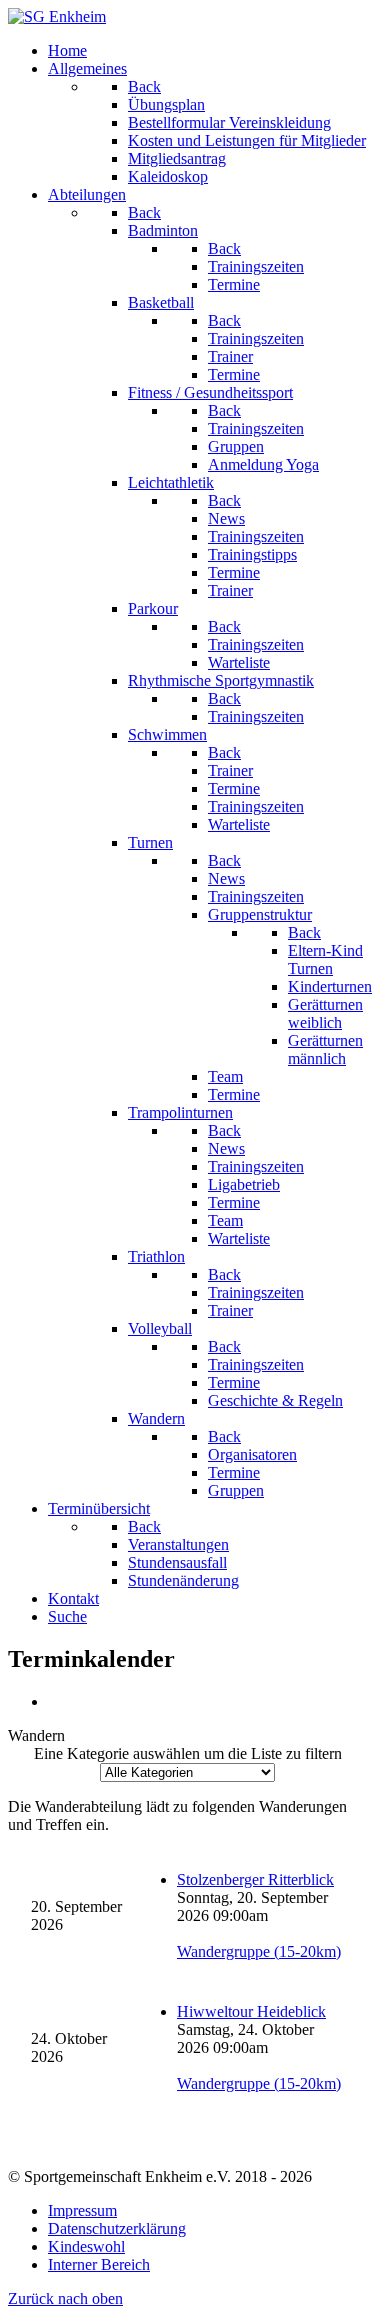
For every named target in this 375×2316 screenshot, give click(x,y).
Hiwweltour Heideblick (251, 2011)
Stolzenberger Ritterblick (255, 1879)
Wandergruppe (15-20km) (259, 1951)
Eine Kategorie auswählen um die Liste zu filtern (188, 1753)
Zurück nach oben (65, 2298)
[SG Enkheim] (57, 16)
